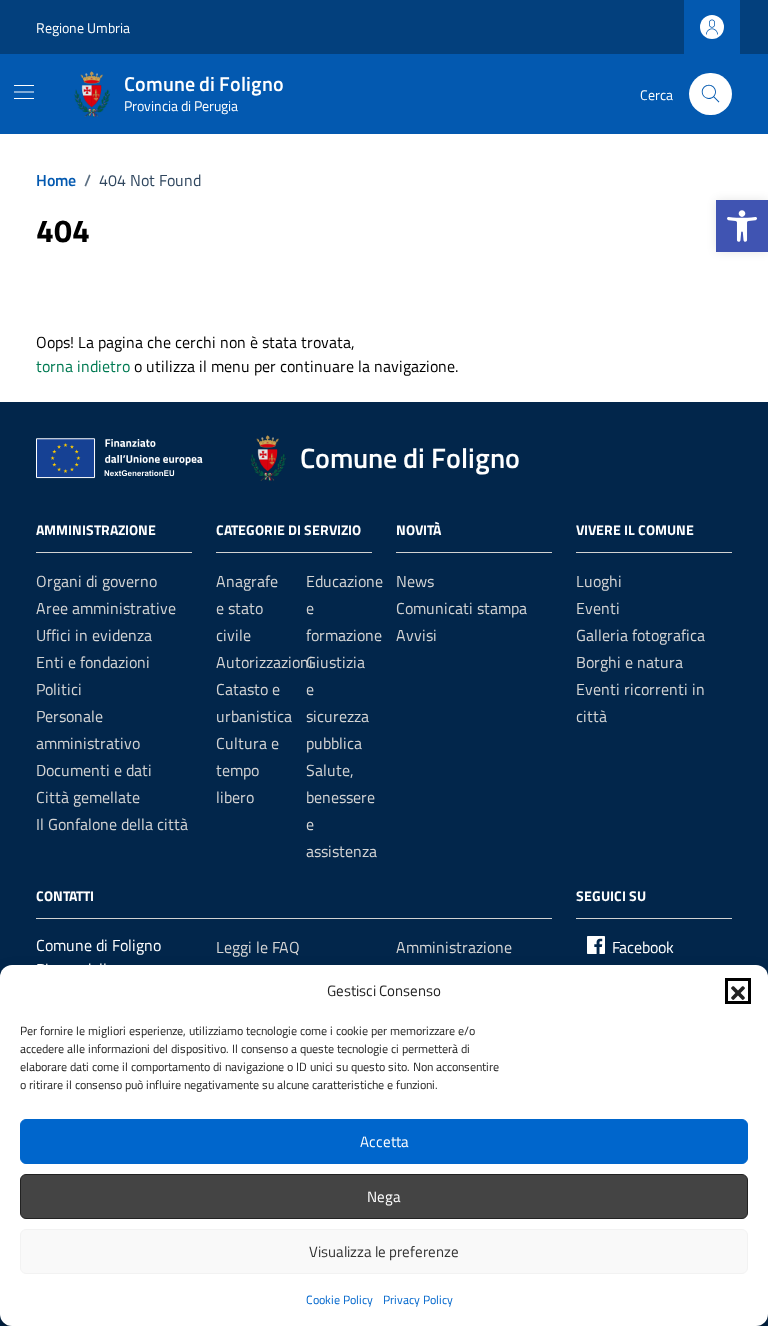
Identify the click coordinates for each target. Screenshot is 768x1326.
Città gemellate (88, 797)
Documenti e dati (94, 770)
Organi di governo (96, 581)
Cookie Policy (339, 1299)
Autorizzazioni (264, 662)
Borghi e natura (629, 662)
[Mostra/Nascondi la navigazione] (24, 92)
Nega (384, 1196)
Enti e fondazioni (93, 662)
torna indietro (83, 366)
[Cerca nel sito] (710, 94)
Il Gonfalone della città (112, 824)
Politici (59, 689)
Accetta (384, 1141)
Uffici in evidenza (94, 635)
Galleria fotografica (640, 635)
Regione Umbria (83, 27)
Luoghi (599, 581)
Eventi (598, 608)
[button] (742, 226)
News (415, 581)
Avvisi (416, 635)
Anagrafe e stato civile (247, 608)
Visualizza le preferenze (384, 1251)
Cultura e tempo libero (247, 770)
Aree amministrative (106, 608)
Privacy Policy (418, 1299)
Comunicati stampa (461, 608)
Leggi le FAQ (258, 947)
